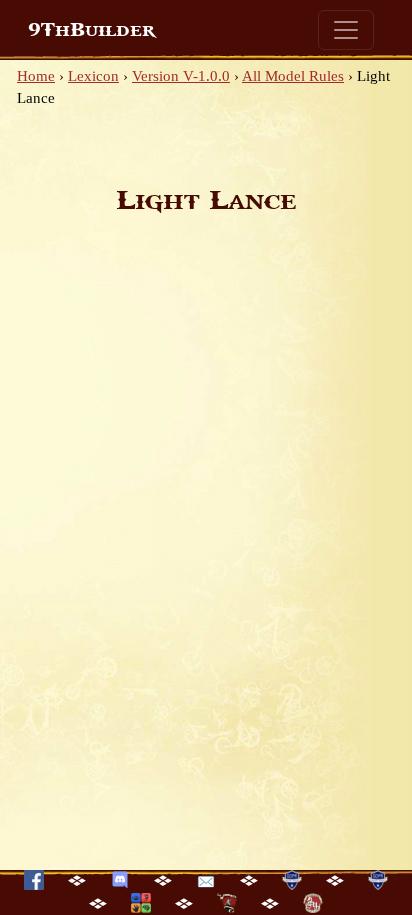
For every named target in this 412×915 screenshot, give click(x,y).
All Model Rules (293, 76)
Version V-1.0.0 (181, 76)
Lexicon (93, 76)
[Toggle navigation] (346, 30)
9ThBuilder (91, 30)
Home (36, 76)
